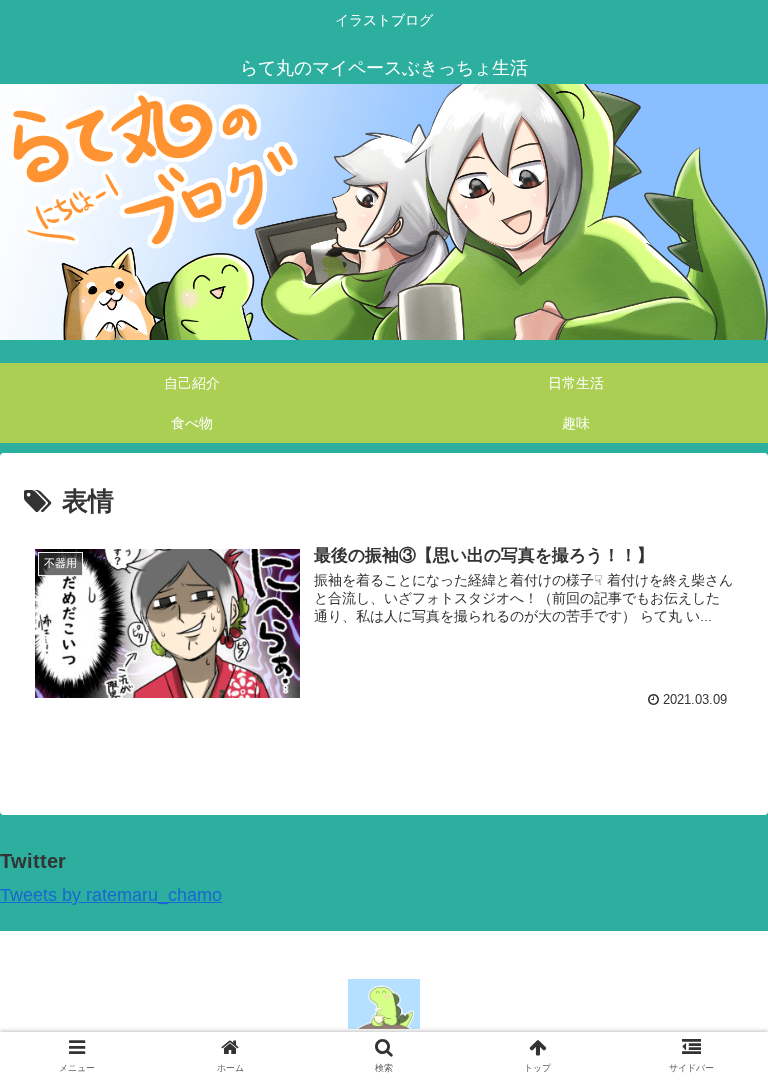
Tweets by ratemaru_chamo (111, 895)
